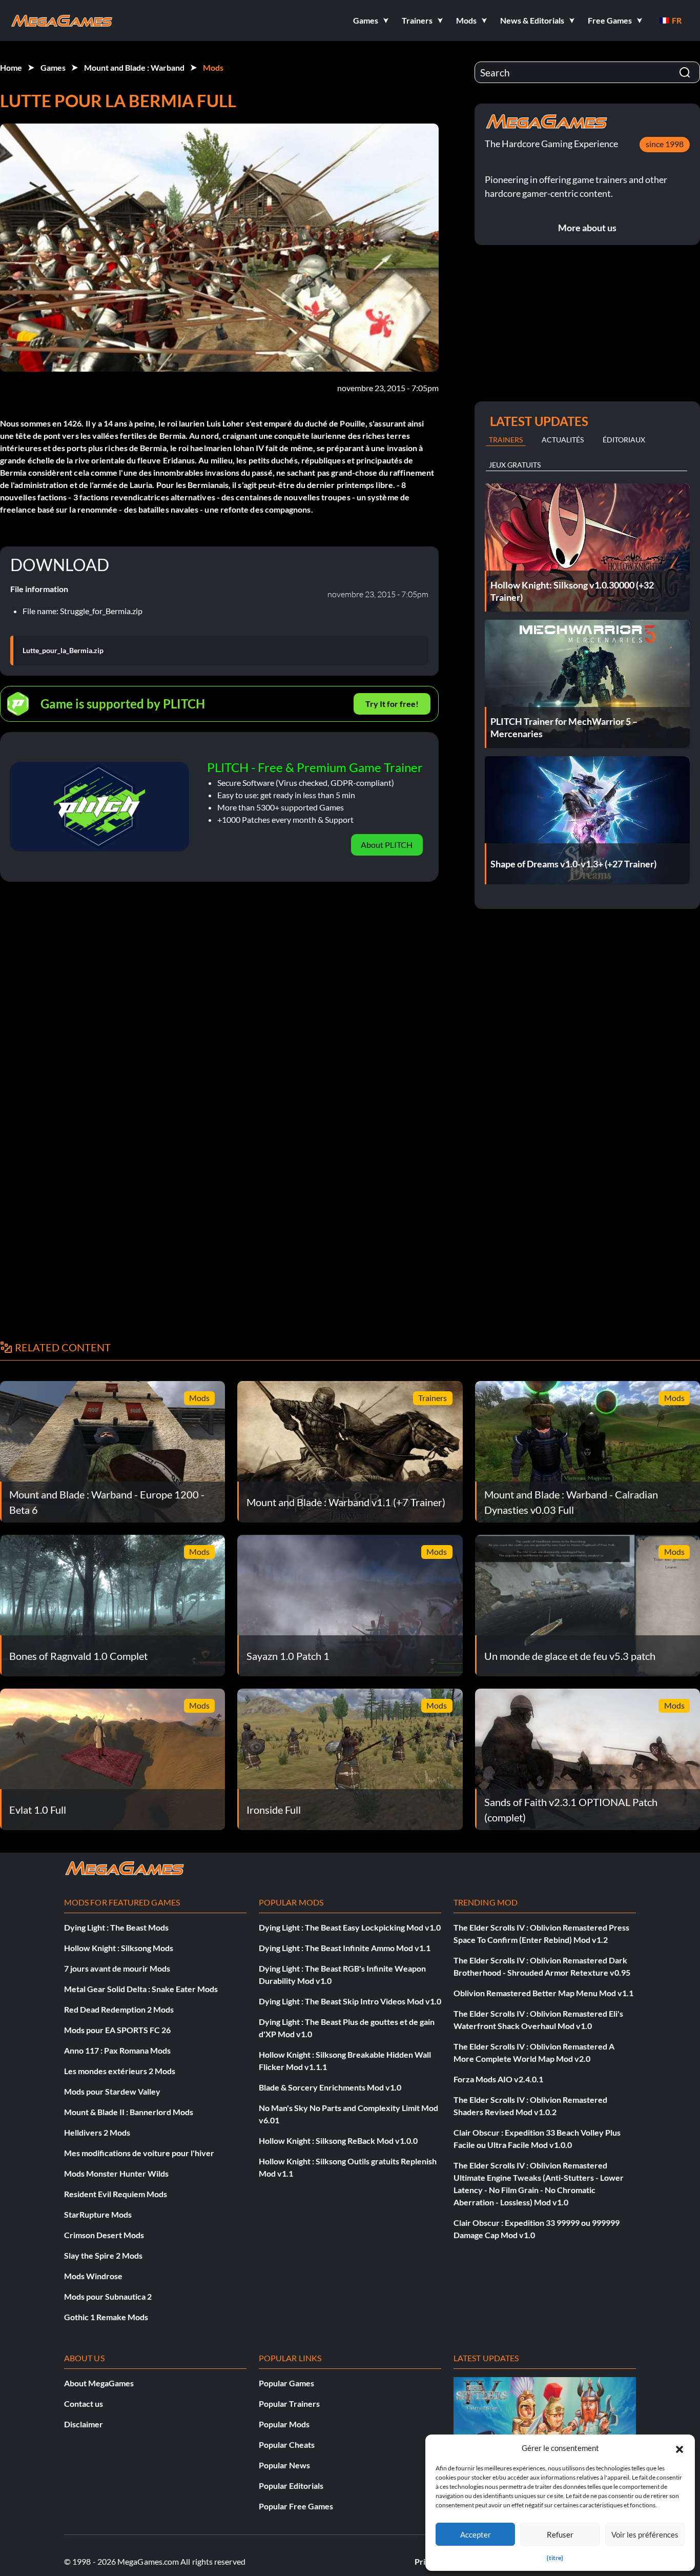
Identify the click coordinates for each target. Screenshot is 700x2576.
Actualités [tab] (563, 440)
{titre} (555, 2558)
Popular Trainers (289, 2403)
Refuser (560, 2534)
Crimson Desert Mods (104, 2235)
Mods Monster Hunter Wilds (116, 2173)
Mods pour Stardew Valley (112, 2091)
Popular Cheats (287, 2445)
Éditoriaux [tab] (624, 440)
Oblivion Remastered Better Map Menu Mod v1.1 (543, 1993)
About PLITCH (387, 845)
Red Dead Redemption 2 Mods (119, 2009)
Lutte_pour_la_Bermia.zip (63, 651)
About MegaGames (99, 2383)
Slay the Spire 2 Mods (103, 2255)
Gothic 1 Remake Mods (106, 2317)
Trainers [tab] (506, 440)
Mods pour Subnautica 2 (108, 2296)
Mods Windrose (93, 2276)
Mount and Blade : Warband (134, 67)
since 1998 (665, 144)
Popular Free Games (296, 2506)
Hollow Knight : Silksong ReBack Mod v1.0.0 (338, 2141)
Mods (213, 67)
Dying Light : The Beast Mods (116, 1927)
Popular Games (286, 2383)
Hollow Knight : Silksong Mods (119, 1948)
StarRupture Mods (98, 2214)
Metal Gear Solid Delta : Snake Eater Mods (141, 1989)
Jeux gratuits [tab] (515, 465)
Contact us (84, 2403)
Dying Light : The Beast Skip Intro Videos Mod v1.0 (350, 2001)
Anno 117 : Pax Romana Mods (117, 2050)
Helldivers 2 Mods (97, 2132)
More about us (587, 228)
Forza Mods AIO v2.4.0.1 (498, 2079)
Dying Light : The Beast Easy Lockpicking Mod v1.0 (350, 1927)
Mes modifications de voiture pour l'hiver (139, 2153)
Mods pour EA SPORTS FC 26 (117, 2030)
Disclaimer (84, 2424)
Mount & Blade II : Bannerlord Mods (129, 2112)
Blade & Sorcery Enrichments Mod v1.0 (330, 2087)
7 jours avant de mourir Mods (117, 1968)
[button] (680, 2448)
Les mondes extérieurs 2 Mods (120, 2071)
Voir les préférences (645, 2534)
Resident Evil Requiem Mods (116, 2194)
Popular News (284, 2465)
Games (53, 67)
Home (11, 67)
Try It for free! (392, 704)
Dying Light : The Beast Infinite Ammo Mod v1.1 (345, 1948)
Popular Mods (284, 2424)
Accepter (476, 2534)
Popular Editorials (291, 2486)
